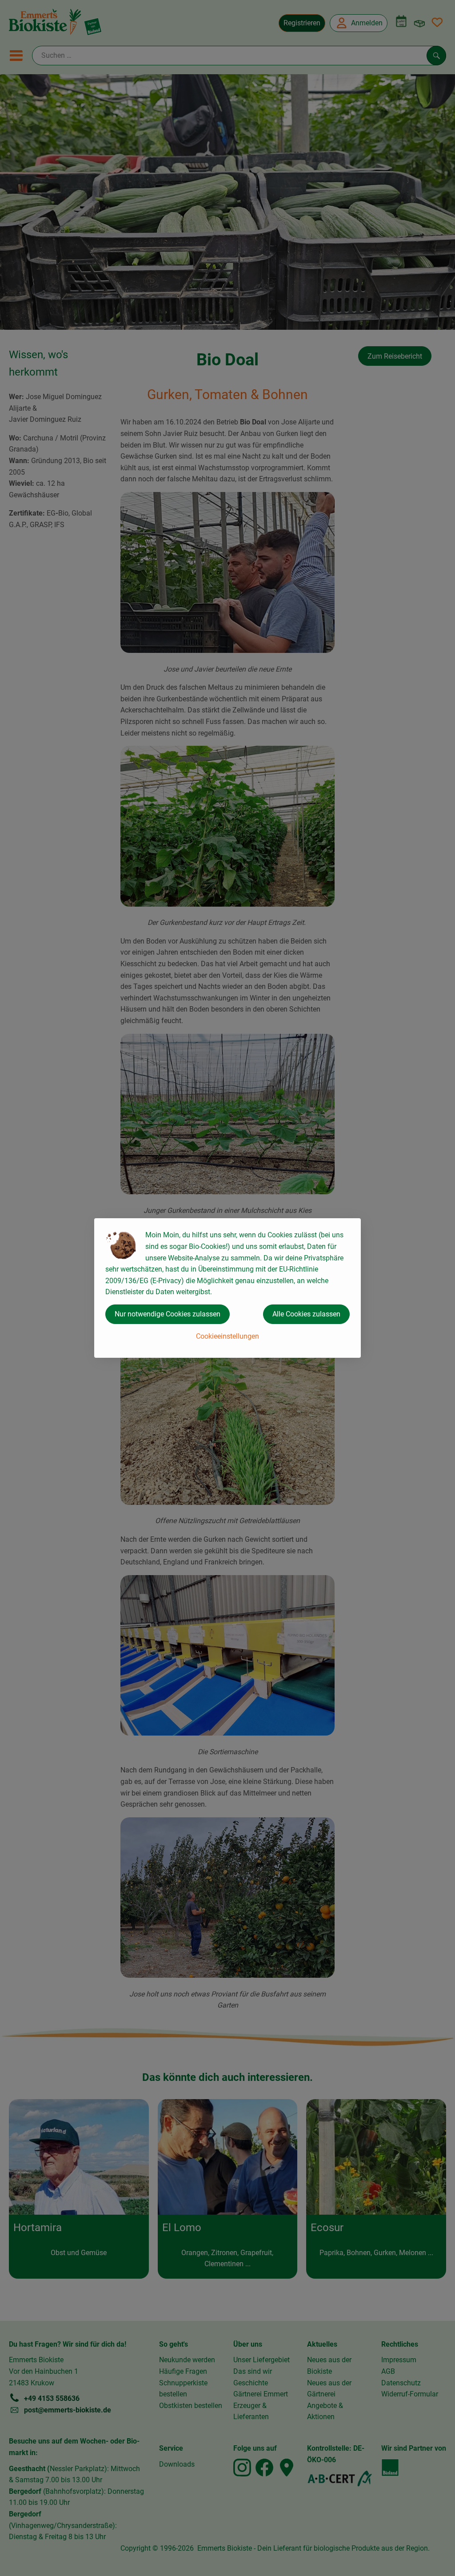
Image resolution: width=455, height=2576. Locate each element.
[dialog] (227, 1288)
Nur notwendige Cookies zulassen (168, 1314)
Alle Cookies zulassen (306, 1314)
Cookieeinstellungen (227, 1336)
